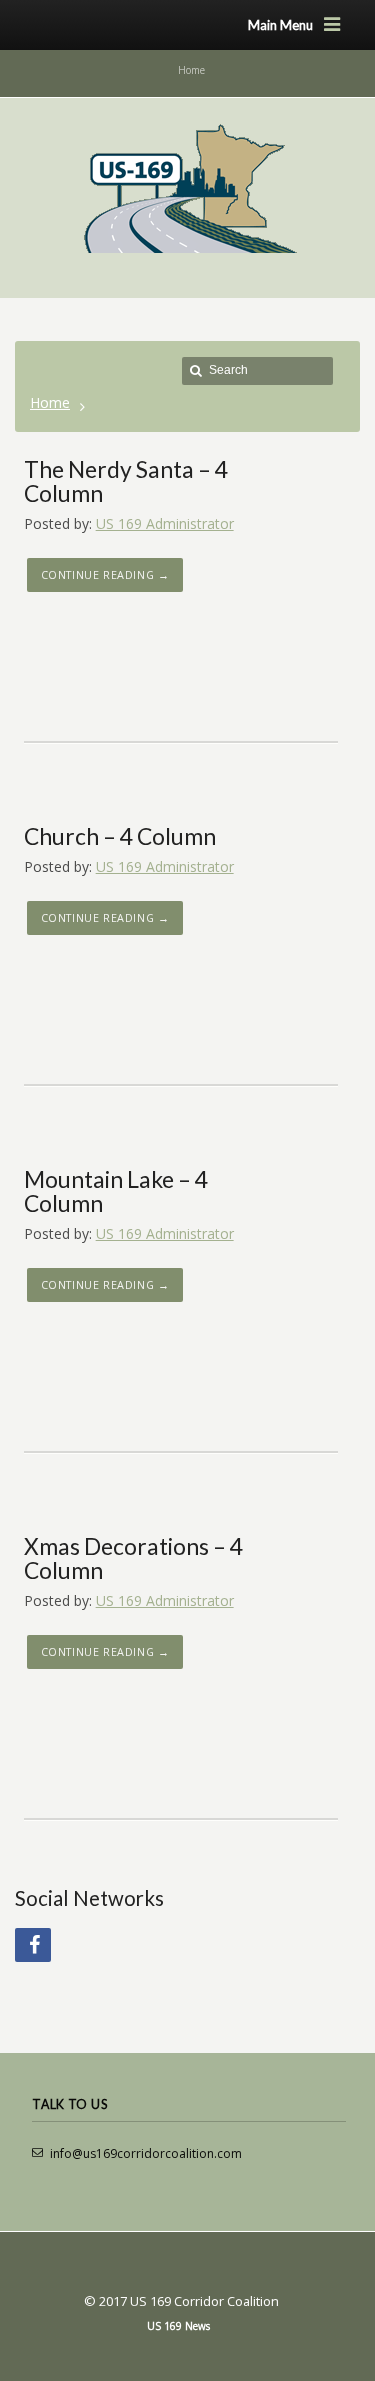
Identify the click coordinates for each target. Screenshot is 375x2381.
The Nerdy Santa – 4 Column (126, 481)
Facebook (33, 1945)
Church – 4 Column (120, 836)
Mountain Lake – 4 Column (116, 1191)
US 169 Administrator (165, 523)
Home (50, 402)
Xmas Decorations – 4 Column (133, 1558)
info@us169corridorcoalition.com (146, 2153)
